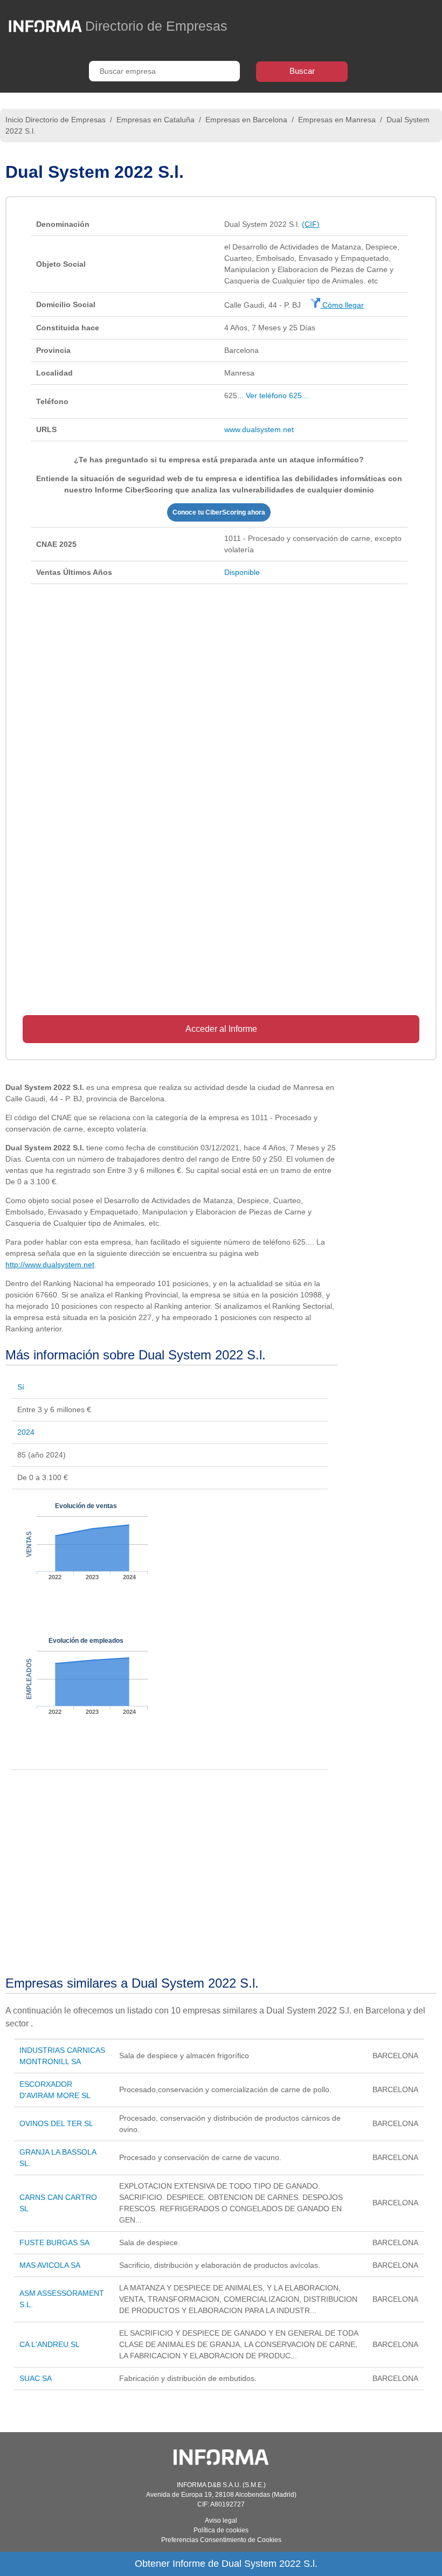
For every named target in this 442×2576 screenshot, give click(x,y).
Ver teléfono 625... (277, 395)
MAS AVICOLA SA (50, 2265)
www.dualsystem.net (259, 429)
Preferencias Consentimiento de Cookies (221, 2540)
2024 (26, 1432)
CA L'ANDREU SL (50, 2344)
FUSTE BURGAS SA (54, 2242)
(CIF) (311, 224)
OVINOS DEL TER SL (56, 2123)
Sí (21, 1387)
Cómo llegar (342, 305)
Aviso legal (221, 2521)
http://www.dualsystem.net (50, 1265)
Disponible (242, 572)
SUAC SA (36, 2378)
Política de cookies (221, 2530)
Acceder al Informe (221, 1029)
